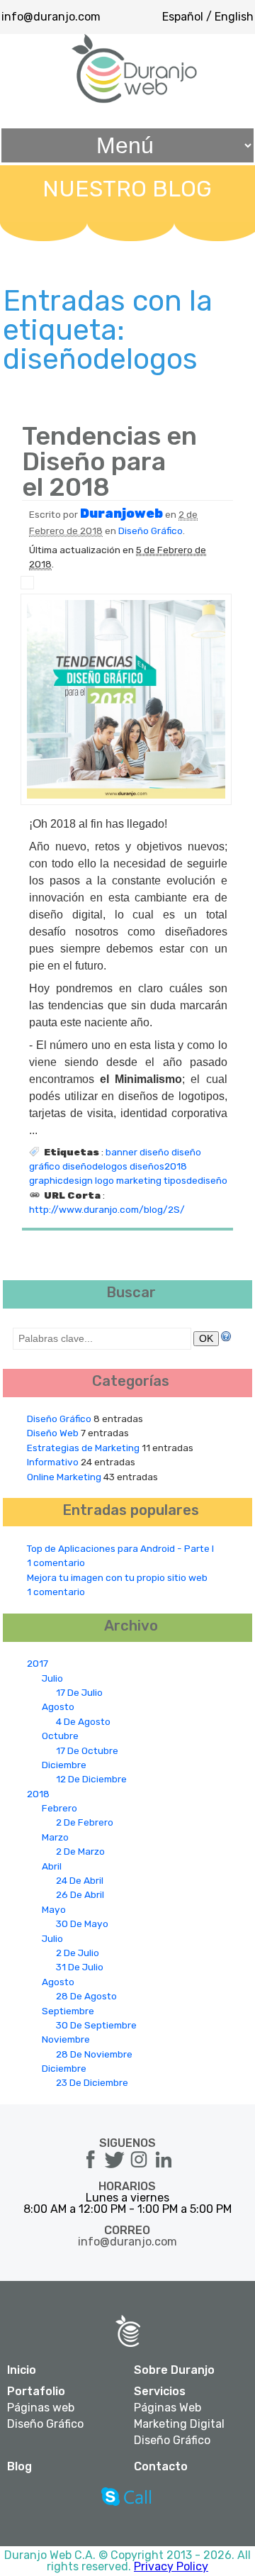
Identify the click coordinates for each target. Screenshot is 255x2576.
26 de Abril (80, 1894)
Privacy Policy (171, 2566)
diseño (154, 1152)
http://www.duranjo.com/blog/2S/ (107, 1209)
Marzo (55, 1837)
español (183, 17)
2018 (38, 1794)
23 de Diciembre (92, 2082)
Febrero (59, 1808)
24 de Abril (80, 1880)
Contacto (161, 2466)
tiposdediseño (195, 1180)
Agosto (58, 1706)
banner (121, 1152)
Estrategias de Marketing (83, 1448)
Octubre (60, 1736)
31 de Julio (80, 1967)
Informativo (53, 1462)
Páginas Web (168, 2408)
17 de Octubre (87, 1750)
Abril (52, 1866)
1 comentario (56, 1562)
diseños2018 (158, 1166)
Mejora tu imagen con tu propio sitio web (117, 1577)
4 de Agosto (83, 1721)
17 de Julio (79, 1692)
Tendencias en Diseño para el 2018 (109, 461)
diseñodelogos (95, 1166)
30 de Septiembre (96, 2025)
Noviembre (66, 2039)
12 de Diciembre (91, 1779)
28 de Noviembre (94, 2054)
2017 (38, 1663)
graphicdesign (61, 1180)
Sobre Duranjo (174, 2370)
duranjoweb (121, 513)
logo (104, 1180)
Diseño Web (53, 1433)
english (234, 17)
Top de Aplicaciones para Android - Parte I (120, 1548)
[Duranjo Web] (135, 100)
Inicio (22, 2370)
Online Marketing (64, 1477)
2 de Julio (78, 1953)
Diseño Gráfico (151, 531)
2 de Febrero (85, 1822)
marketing (139, 1180)
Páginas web (41, 2408)
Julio (52, 1678)
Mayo (54, 1909)
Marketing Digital (179, 2424)
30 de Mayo (82, 1923)
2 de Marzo (80, 1851)
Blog (19, 2466)
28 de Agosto (86, 1996)
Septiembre (68, 2011)
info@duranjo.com (51, 17)
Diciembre (64, 1765)
